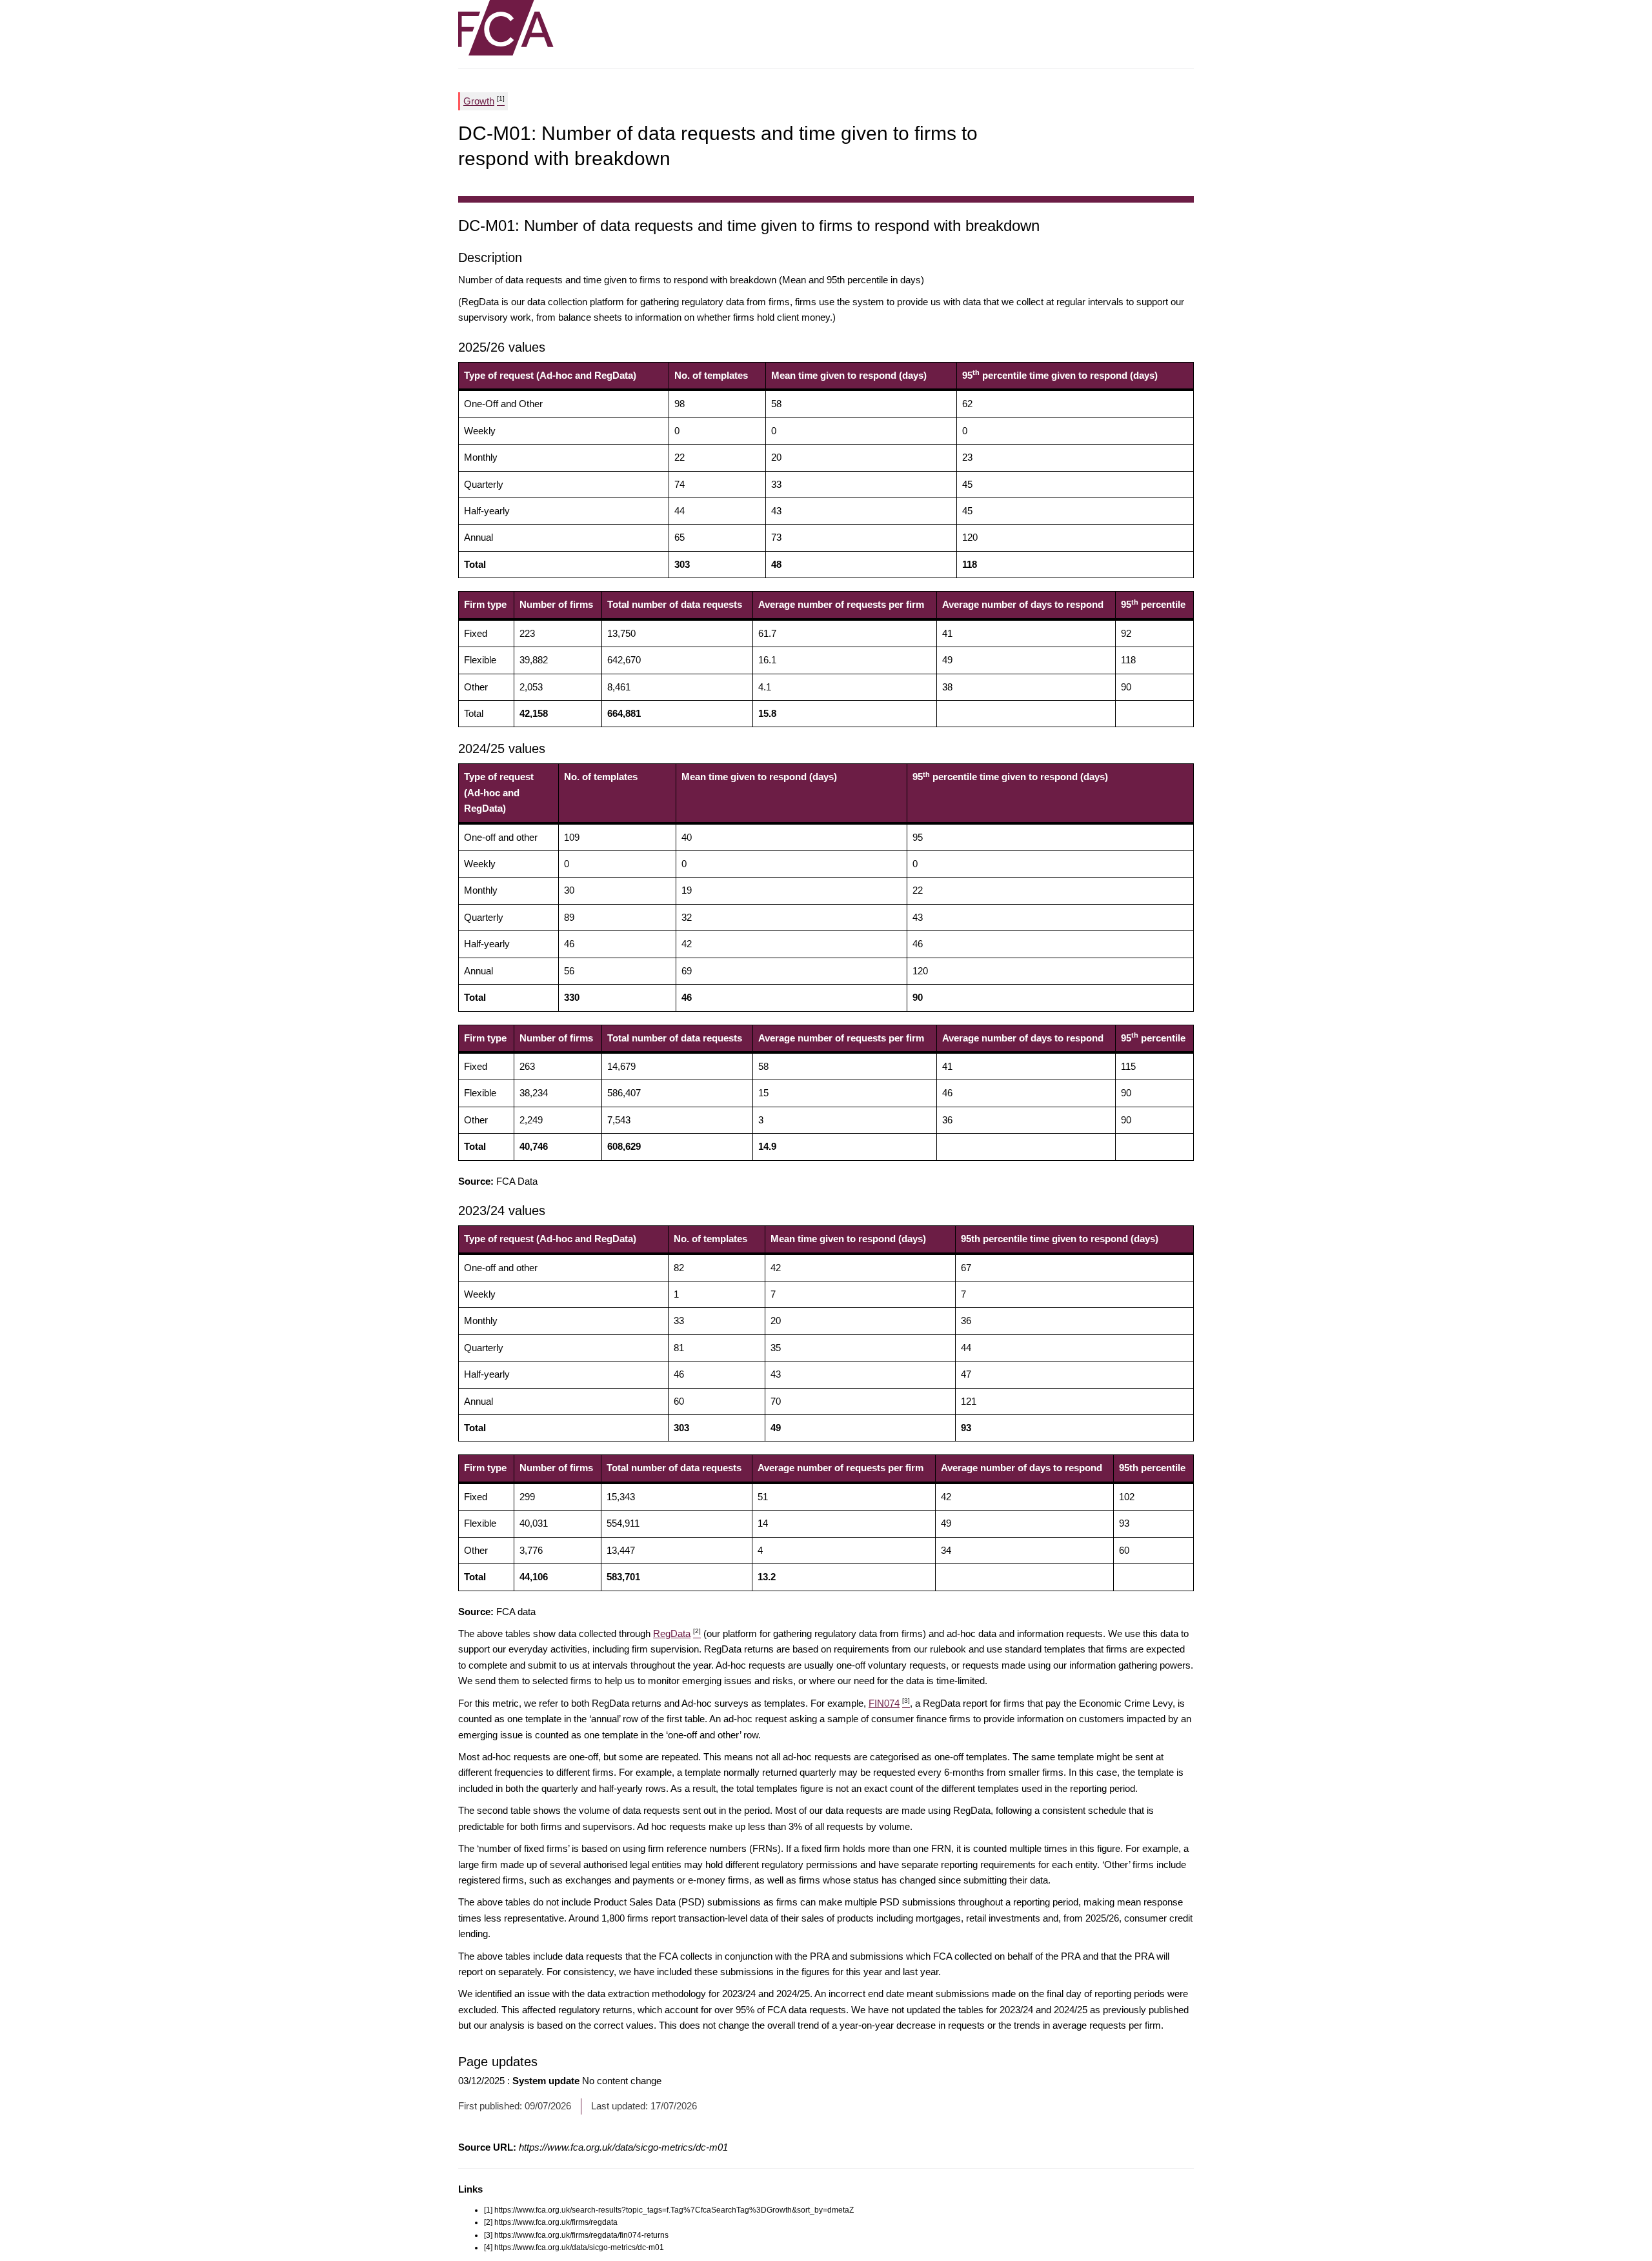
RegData (677, 1633)
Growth (484, 101)
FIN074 (889, 1703)
